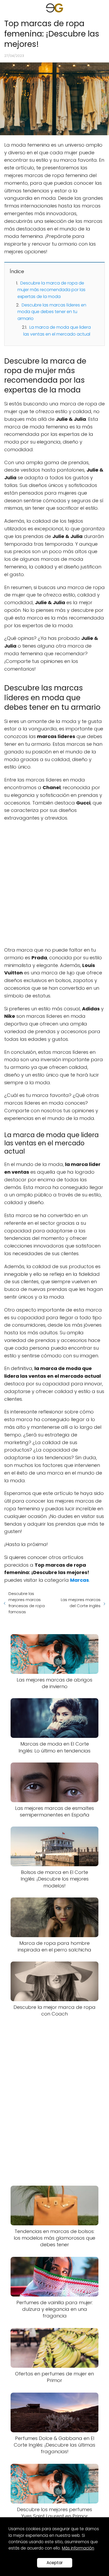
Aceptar (55, 2563)
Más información (78, 2548)
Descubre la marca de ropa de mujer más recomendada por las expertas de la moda (51, 290)
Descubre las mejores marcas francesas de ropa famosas (27, 1603)
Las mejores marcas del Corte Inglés (81, 1603)
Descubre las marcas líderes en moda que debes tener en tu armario (52, 312)
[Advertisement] (54, 884)
